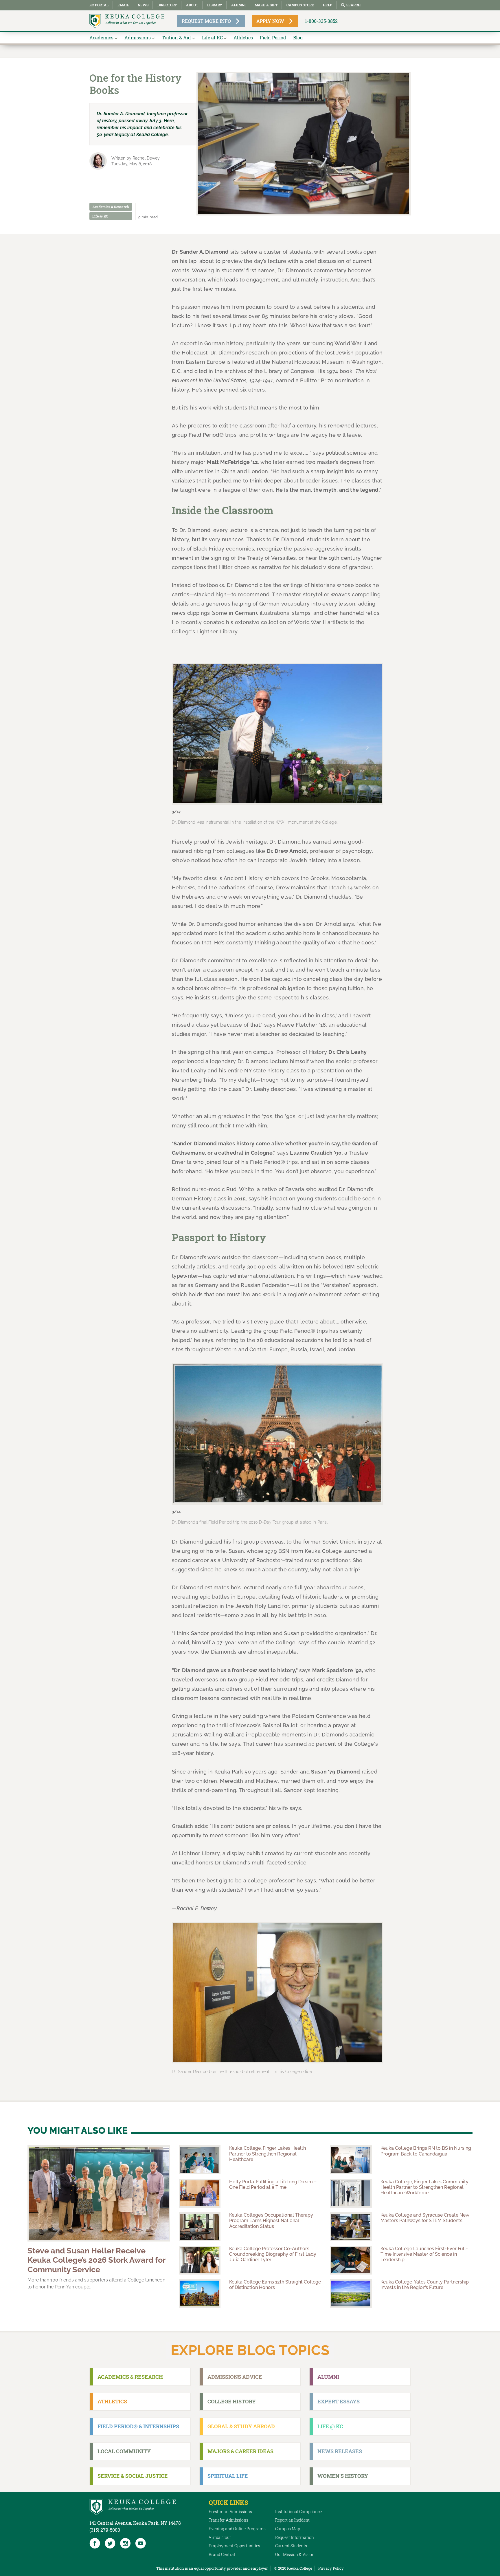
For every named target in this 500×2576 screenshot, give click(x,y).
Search (353, 5)
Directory (167, 5)
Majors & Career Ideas (240, 2451)
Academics (101, 38)
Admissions (138, 38)
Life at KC (212, 38)
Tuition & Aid (176, 38)
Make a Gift (266, 5)
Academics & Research (111, 207)
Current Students (291, 2546)
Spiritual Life (228, 2476)
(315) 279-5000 (105, 2530)
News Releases (340, 2451)
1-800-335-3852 (321, 21)
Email (123, 5)
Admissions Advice (235, 2377)
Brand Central (222, 2554)
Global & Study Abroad (241, 2426)
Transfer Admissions (228, 2520)
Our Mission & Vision (295, 2554)
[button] (188, 748)
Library (215, 5)
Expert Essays (339, 2401)
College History (232, 2401)
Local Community (124, 2451)
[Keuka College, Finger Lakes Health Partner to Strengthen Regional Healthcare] (200, 2160)
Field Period (273, 38)
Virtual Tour (220, 2537)
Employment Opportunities (234, 2546)
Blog (298, 38)
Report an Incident (292, 2520)
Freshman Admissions (230, 2512)
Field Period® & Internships (138, 2426)
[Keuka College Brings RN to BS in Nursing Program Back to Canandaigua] (351, 2160)
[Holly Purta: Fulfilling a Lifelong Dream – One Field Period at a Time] (200, 2193)
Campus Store (300, 5)
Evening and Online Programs (237, 2529)
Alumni (238, 5)
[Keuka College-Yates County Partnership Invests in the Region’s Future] (351, 2293)
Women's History (343, 2476)
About (192, 5)
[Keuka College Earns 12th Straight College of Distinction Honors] (200, 2293)
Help (328, 5)
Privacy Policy (331, 2568)
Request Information (295, 2537)
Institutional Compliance (298, 2512)
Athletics (243, 38)
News (143, 5)
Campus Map (288, 2529)
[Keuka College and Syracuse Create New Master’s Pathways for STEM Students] (351, 2227)
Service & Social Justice (133, 2476)
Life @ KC (100, 216)
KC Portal (99, 5)
